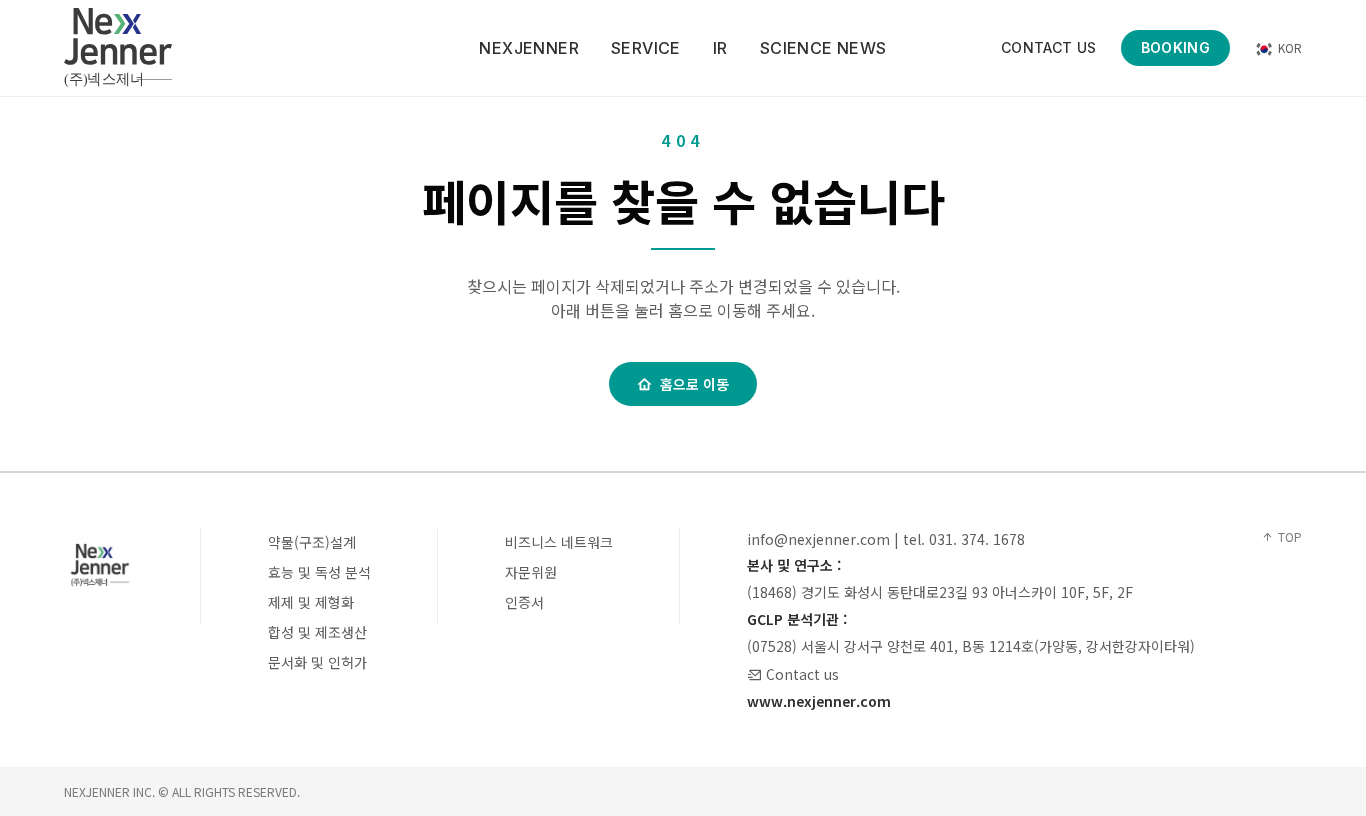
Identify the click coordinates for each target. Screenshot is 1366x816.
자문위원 (531, 572)
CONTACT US (1049, 47)
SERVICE (646, 48)
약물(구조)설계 (312, 542)
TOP (1290, 537)
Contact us (802, 674)
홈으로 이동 (694, 384)
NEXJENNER (529, 48)
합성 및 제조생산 (317, 632)
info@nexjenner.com (818, 539)
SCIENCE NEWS (823, 48)
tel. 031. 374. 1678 (964, 539)
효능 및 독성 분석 (319, 572)
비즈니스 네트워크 (559, 542)
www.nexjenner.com (819, 701)
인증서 (524, 602)
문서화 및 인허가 (317, 662)
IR (720, 48)
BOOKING (1175, 47)
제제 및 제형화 (311, 602)
